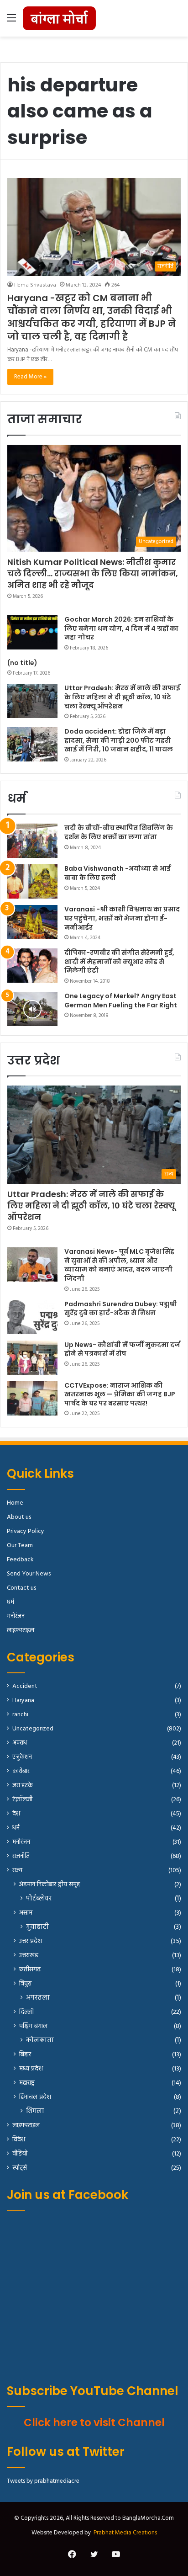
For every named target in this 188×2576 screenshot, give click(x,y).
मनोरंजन (16, 1616)
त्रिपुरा (25, 1984)
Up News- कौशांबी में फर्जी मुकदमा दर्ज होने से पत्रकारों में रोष (122, 1349)
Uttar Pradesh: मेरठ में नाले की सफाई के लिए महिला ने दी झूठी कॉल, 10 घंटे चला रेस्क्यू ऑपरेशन (122, 697)
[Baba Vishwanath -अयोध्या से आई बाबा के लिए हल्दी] (32, 881)
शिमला (35, 2111)
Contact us (21, 1588)
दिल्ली (26, 2012)
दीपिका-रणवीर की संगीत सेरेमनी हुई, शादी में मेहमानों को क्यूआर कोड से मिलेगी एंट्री (119, 961)
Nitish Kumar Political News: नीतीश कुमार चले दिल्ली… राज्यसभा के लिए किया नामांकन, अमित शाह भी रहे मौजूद (93, 573)
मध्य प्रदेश (31, 2069)
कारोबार (21, 1771)
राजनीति (21, 1856)
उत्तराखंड (29, 1956)
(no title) (22, 663)
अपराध (20, 1743)
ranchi (20, 1715)
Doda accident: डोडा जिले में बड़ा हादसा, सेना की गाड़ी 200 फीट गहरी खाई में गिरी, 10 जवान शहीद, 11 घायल (119, 740)
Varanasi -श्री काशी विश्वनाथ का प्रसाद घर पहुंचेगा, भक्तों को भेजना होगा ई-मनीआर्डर (122, 918)
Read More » (30, 377)
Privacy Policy (26, 1531)
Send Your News (29, 1574)
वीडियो (20, 2154)
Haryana (23, 1700)
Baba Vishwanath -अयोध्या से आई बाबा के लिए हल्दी (117, 873)
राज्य (17, 1871)
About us (19, 1517)
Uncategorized (33, 1729)
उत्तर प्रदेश (31, 1941)
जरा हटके (23, 1786)
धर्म (10, 1602)
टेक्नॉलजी (22, 1800)
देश (16, 1814)
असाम (26, 1913)
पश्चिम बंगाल (33, 2026)
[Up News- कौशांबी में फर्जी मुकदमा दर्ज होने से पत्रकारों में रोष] (32, 1358)
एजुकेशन (22, 1757)
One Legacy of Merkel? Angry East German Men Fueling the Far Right (121, 1001)
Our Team (20, 1546)
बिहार (25, 2055)
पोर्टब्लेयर (39, 1899)
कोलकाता (40, 2041)
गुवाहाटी (37, 1927)
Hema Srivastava (35, 285)
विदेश (19, 2140)
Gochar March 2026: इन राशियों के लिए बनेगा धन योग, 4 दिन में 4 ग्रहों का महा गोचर (121, 628)
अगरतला (38, 1998)
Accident (25, 1686)
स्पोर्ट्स (20, 2168)
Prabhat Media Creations (125, 2533)
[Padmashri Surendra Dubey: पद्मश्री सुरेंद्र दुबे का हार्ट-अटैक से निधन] (32, 1317)
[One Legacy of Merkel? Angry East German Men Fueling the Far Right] (32, 1009)
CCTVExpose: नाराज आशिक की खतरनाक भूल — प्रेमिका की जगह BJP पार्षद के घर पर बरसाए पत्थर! (120, 1394)
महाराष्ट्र (27, 2083)
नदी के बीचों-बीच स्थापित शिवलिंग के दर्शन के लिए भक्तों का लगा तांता (119, 832)
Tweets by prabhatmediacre (43, 2481)
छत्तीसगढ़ (30, 1970)
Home (15, 1503)
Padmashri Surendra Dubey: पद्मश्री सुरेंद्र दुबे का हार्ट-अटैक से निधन (121, 1309)
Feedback (20, 1560)
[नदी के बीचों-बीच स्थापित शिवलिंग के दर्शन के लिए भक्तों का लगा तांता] (32, 841)
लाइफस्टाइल (21, 1631)
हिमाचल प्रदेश (35, 2097)
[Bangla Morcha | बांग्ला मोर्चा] (59, 18)
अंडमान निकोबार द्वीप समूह (50, 1885)
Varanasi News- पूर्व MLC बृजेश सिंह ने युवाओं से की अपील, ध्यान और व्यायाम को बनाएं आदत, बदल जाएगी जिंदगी (119, 1265)
